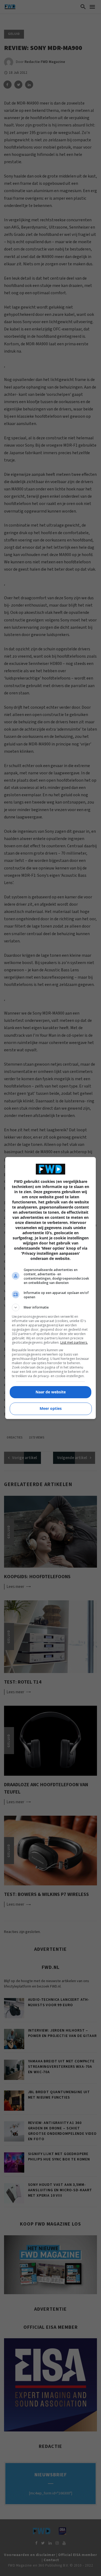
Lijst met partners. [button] (74, 1342)
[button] (51, 1307)
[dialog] (51, 1288)
